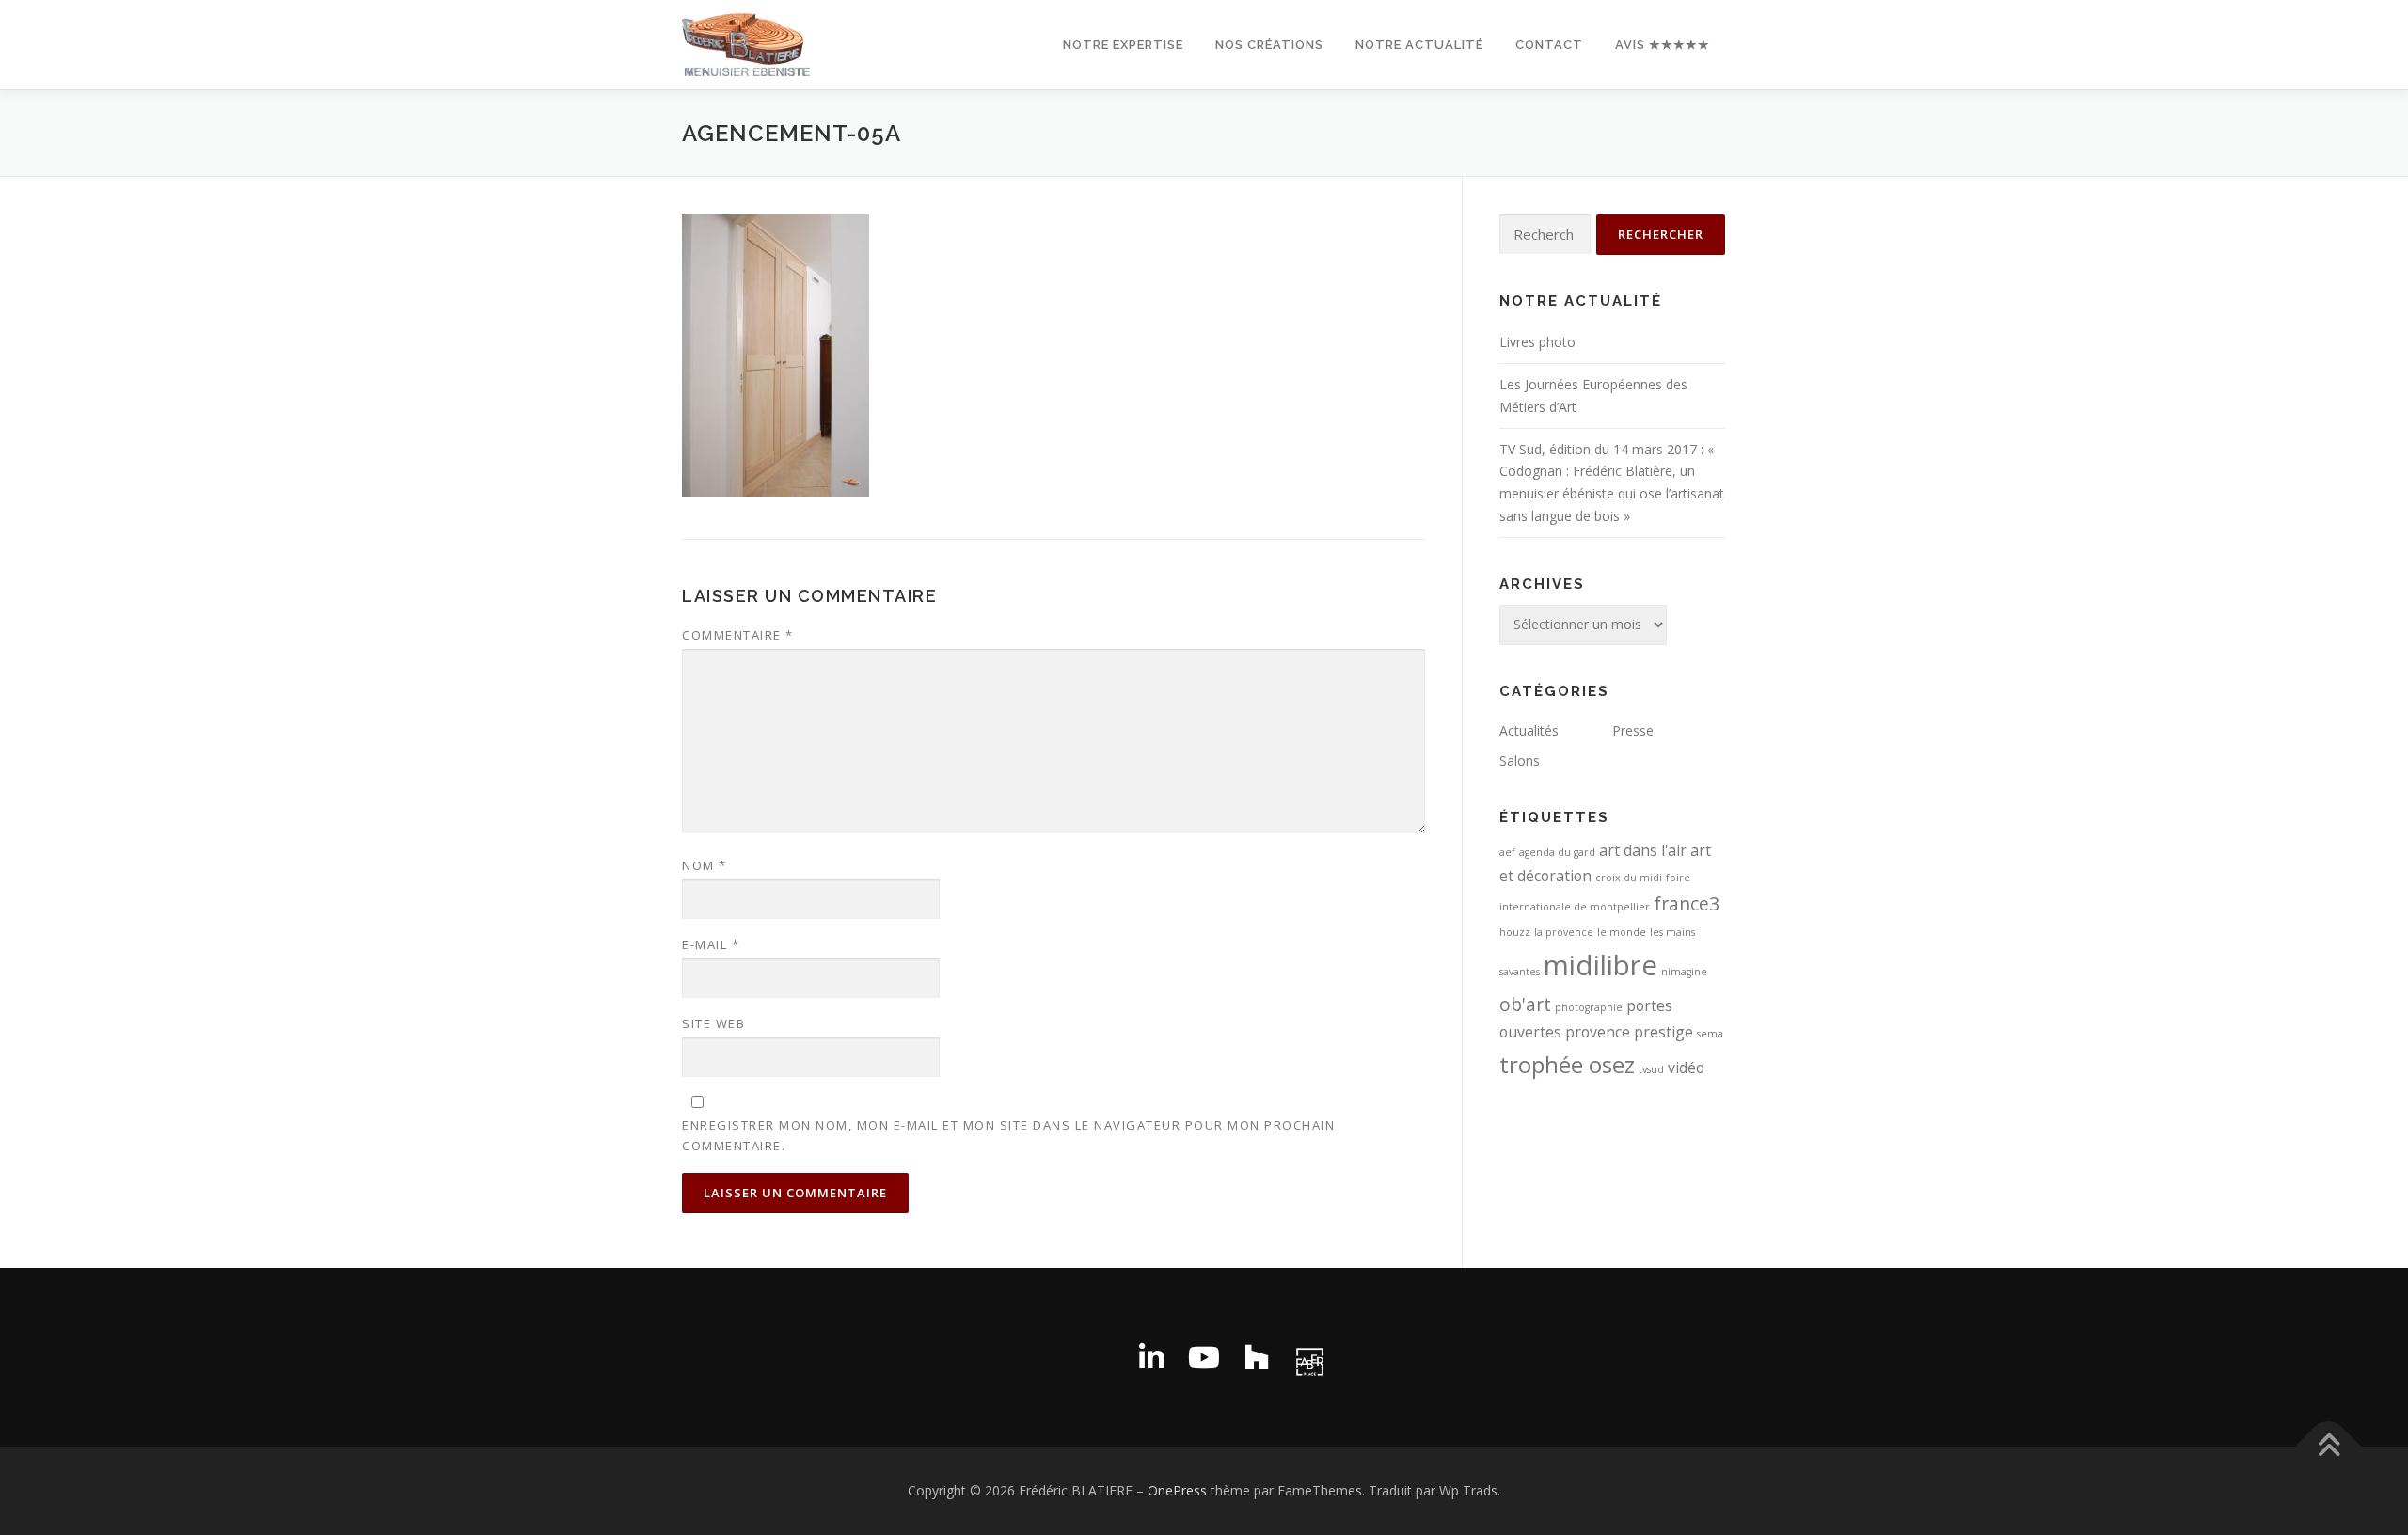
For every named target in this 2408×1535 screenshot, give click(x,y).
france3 (1687, 903)
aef (1507, 852)
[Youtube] (1204, 1357)
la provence (1564, 932)
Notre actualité (1419, 45)
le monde (1622, 932)
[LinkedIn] (1151, 1357)
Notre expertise (1123, 45)
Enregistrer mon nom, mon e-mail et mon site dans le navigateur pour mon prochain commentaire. (1008, 1135)
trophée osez (1567, 1064)
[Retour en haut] (2329, 1447)
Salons (1520, 760)
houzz (1515, 932)
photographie (1589, 1007)
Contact (1549, 45)
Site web (713, 1023)
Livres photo (1537, 342)
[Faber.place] (1309, 1357)
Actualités (1529, 730)
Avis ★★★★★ (1663, 45)
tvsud (1651, 1069)
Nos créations (1269, 45)
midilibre (1600, 965)
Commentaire (738, 635)
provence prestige (1629, 1032)
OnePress (1177, 1490)
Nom (705, 865)
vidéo (1686, 1068)
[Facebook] (1099, 1357)
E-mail (711, 944)
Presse (1633, 730)
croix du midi (1629, 878)
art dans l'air (1643, 850)
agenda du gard (1557, 852)
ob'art (1525, 1004)
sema (1710, 1034)
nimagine (1684, 972)
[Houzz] (1257, 1357)
